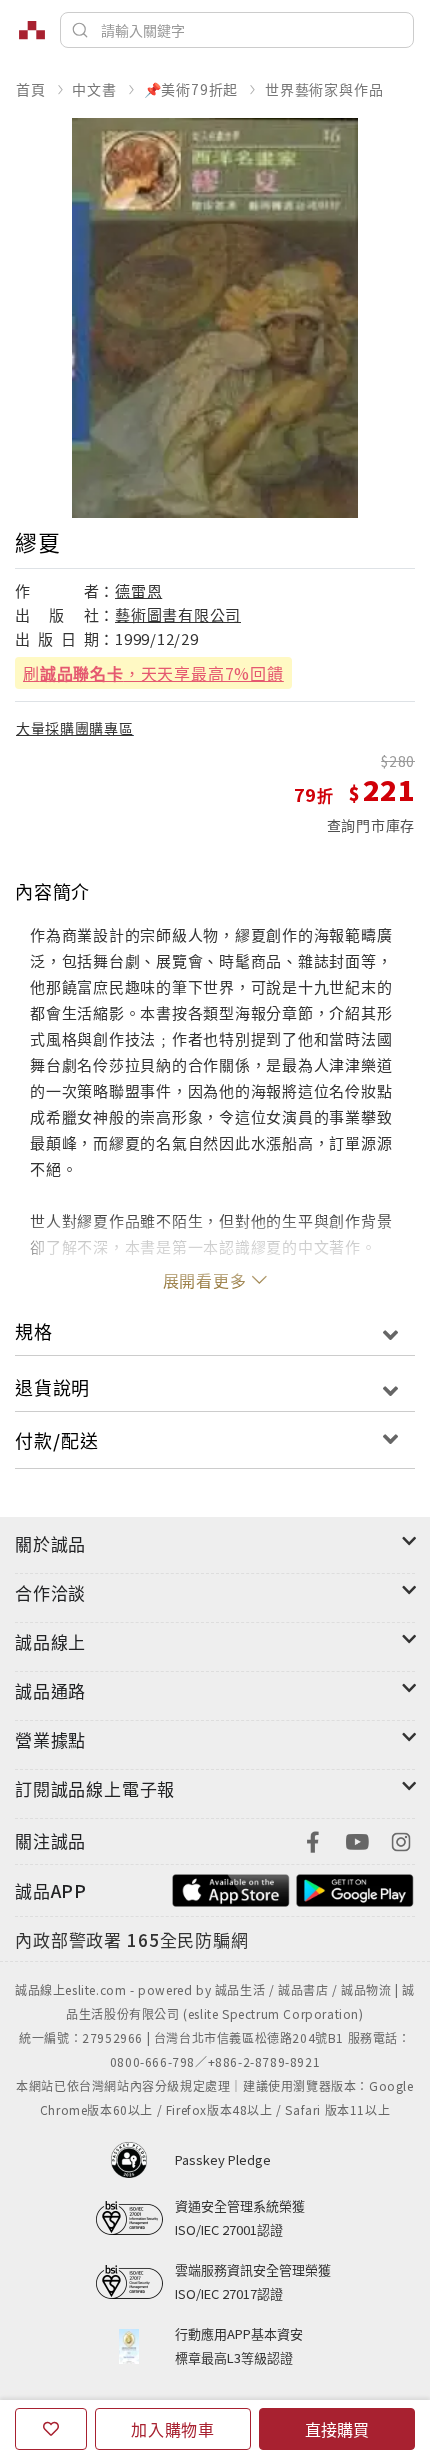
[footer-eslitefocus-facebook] (313, 1839)
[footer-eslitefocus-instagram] (401, 1839)
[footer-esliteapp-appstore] (231, 1888)
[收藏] (51, 2429)
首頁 (31, 89)
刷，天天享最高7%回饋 (153, 673)
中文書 (94, 89)
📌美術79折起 (191, 89)
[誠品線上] (32, 30)
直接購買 (337, 2429)
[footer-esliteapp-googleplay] (355, 1888)
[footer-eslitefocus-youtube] (357, 1839)
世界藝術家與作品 (324, 89)
